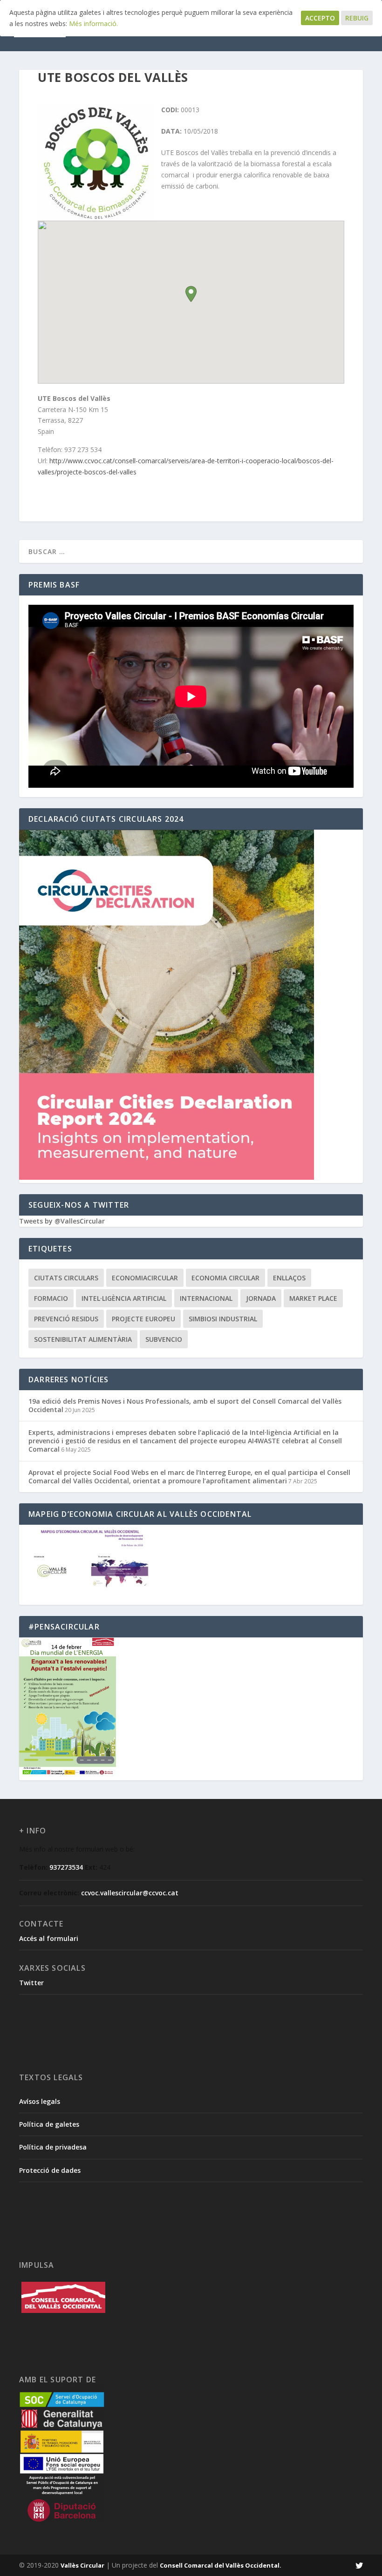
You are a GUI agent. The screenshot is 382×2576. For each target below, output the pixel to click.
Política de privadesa (53, 2147)
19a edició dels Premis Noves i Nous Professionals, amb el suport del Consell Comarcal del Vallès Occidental (185, 1405)
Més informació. (93, 24)
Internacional (206, 1298)
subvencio (164, 1339)
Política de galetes (49, 2124)
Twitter (31, 1983)
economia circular (225, 1278)
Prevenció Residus (66, 1319)
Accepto (320, 18)
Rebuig (357, 18)
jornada (261, 1298)
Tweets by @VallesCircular (62, 1221)
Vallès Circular (82, 2565)
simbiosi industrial (223, 1319)
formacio (51, 1298)
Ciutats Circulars (66, 1278)
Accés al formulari (49, 1938)
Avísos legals (40, 2101)
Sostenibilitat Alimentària (83, 1339)
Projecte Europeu (143, 1319)
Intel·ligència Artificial (124, 1298)
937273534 (66, 1867)
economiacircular (145, 1278)
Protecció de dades (50, 2170)
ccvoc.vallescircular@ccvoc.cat (130, 1893)
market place (313, 1298)
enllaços (289, 1278)
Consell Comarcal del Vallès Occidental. (221, 2565)
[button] (191, 294)
